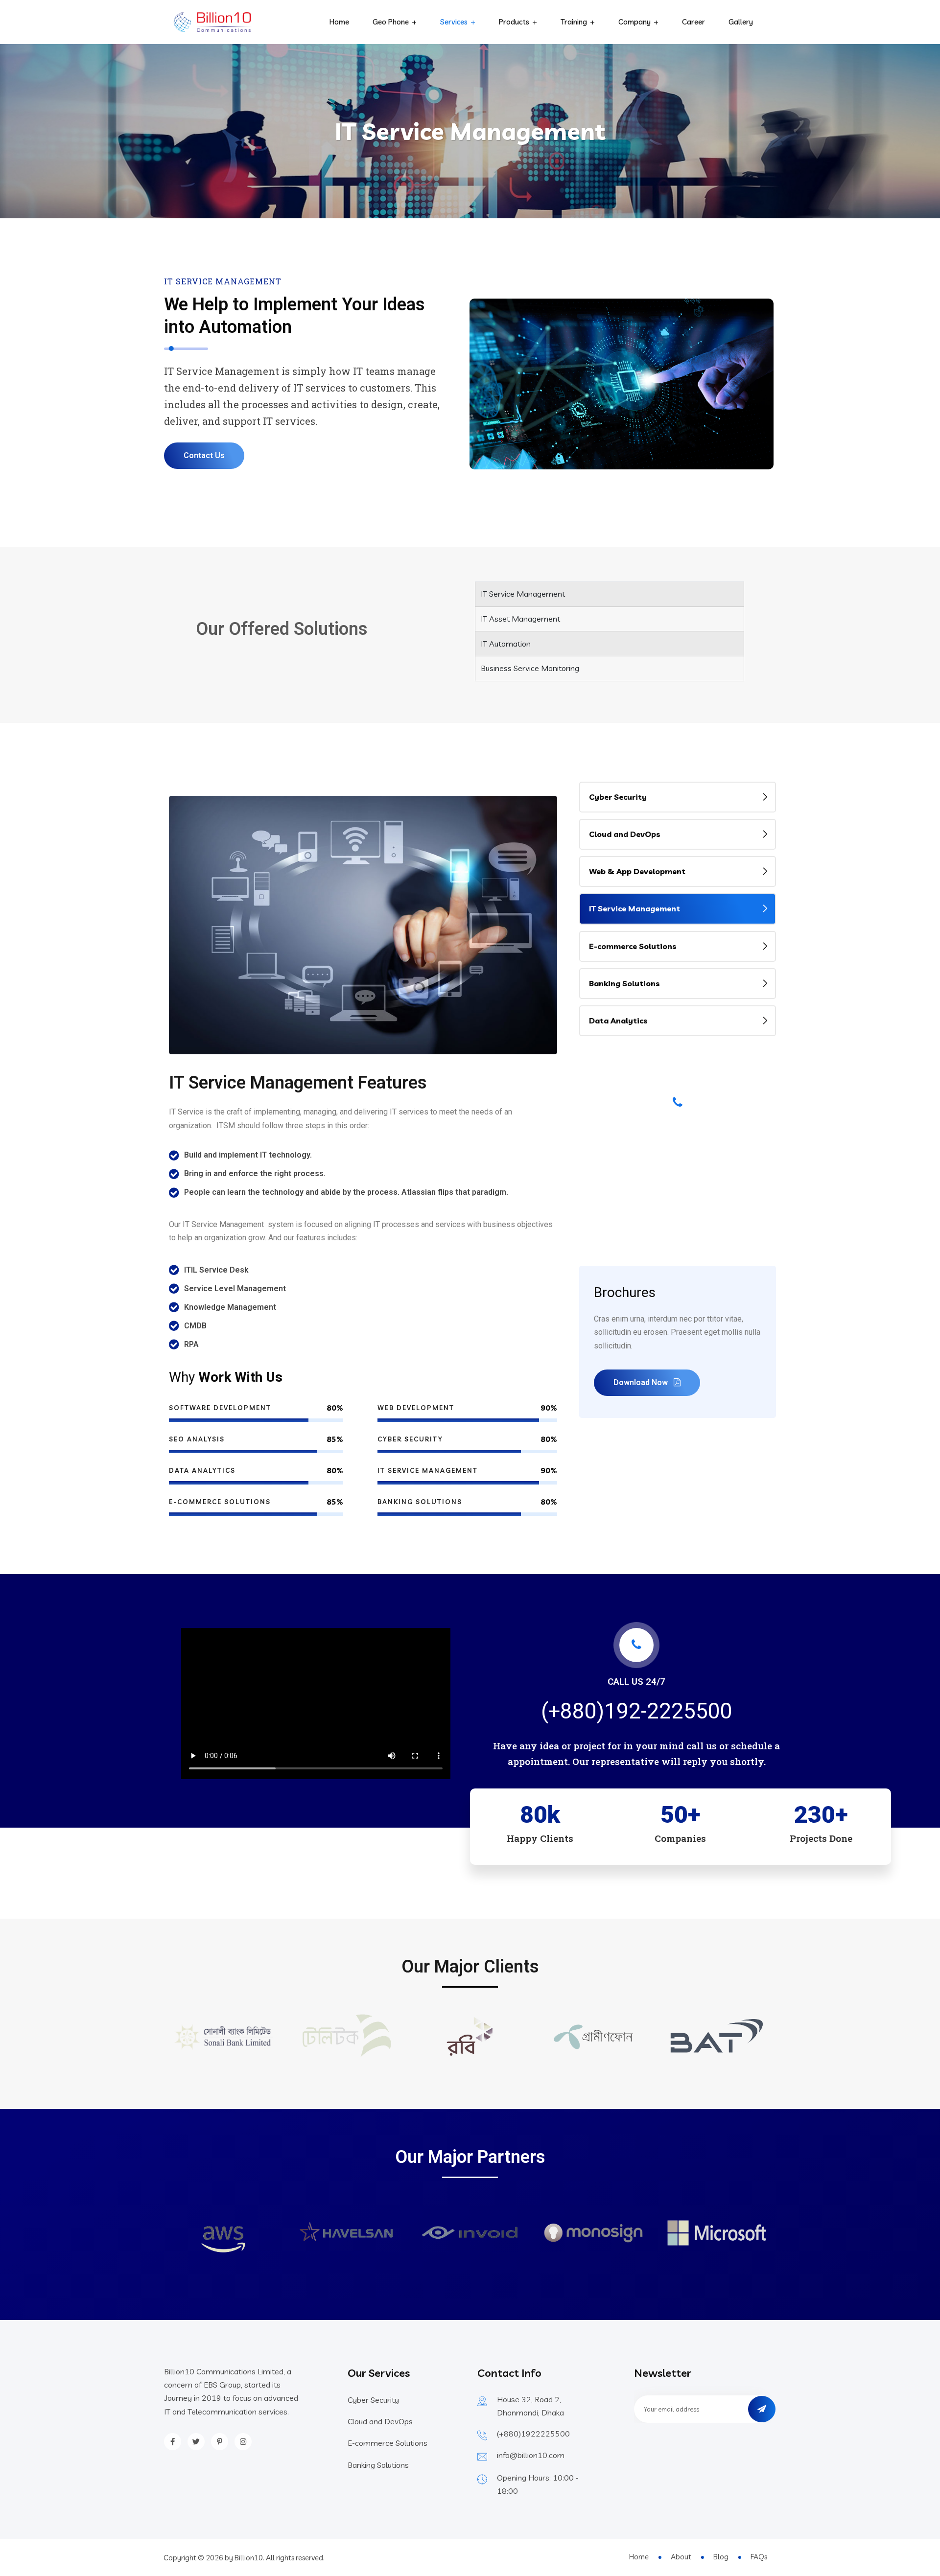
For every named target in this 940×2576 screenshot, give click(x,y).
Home (339, 22)
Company (634, 22)
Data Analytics (618, 1021)
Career (693, 22)
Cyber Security (618, 797)
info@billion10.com (531, 2455)
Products (514, 22)
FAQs (759, 2557)
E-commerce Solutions (633, 946)
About (681, 2557)
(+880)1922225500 (533, 2434)
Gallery (741, 22)
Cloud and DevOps (625, 834)
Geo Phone (391, 22)
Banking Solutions (624, 983)
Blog (721, 2557)
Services (454, 22)
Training (574, 22)
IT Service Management (634, 908)
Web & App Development (637, 871)
